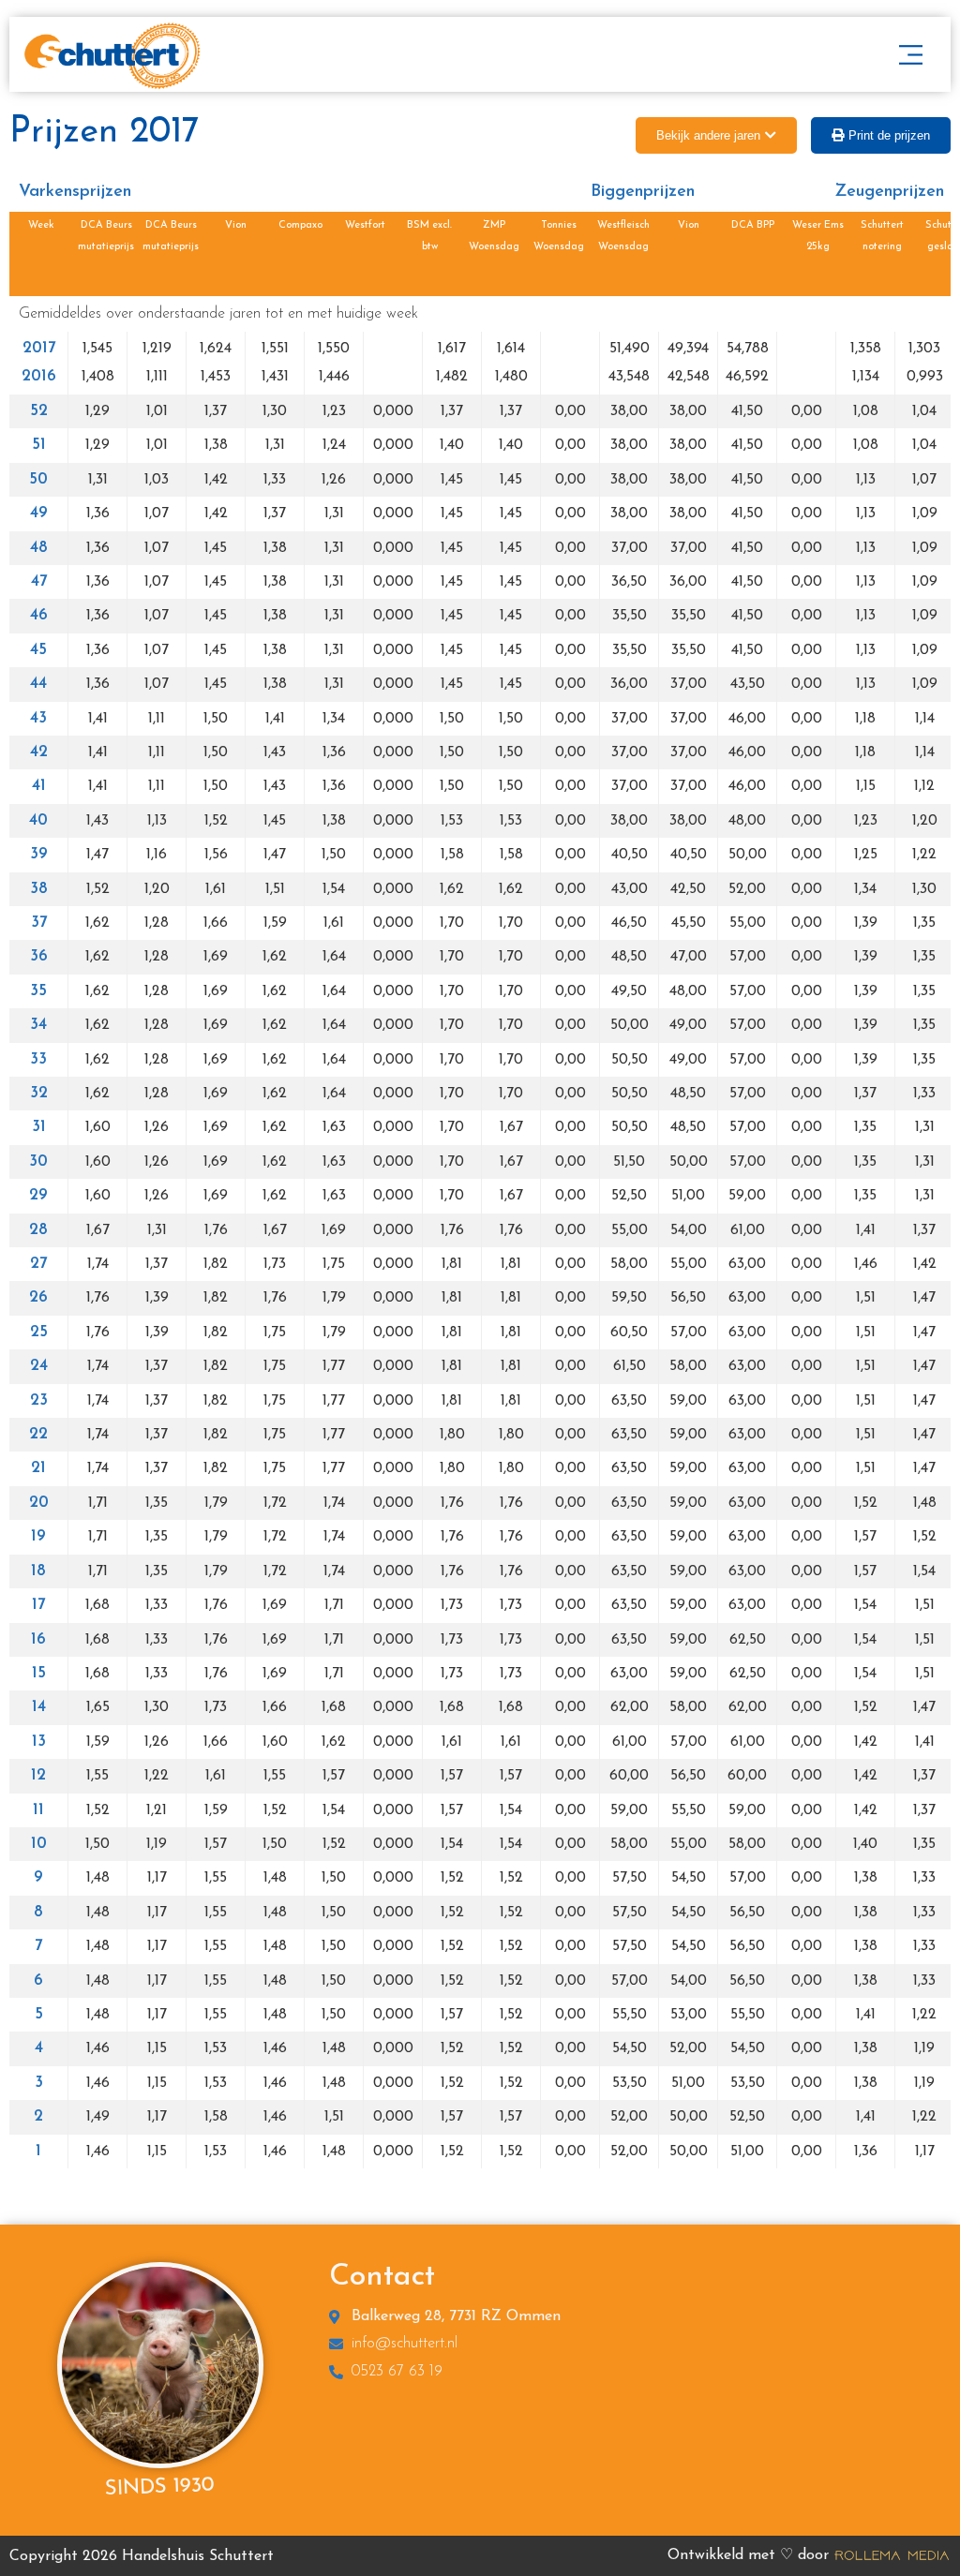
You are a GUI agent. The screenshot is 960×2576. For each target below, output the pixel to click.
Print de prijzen (889, 135)
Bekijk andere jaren (708, 135)
